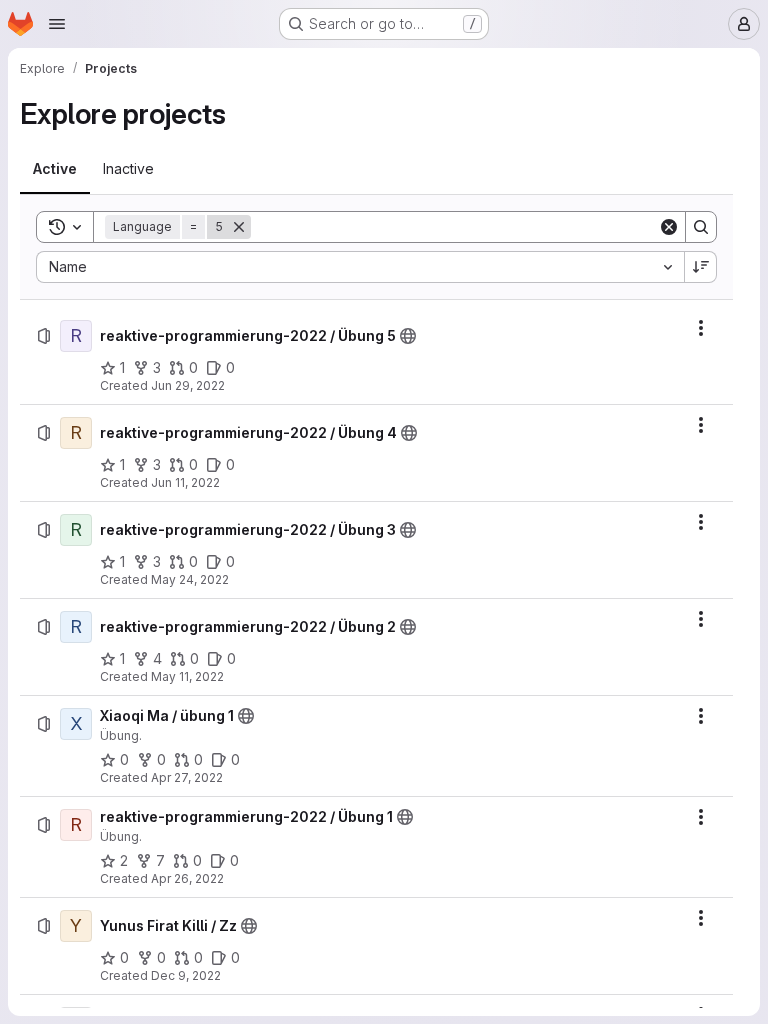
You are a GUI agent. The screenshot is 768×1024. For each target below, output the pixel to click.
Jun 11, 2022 (185, 482)
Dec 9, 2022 (186, 975)
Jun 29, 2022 (188, 385)
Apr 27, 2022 (187, 777)
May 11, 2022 (187, 676)
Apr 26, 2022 (187, 878)
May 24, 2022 (190, 579)
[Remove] (239, 227)
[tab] (55, 169)
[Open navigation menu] (57, 24)
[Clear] (669, 227)
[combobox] (360, 267)
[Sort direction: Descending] (701, 267)
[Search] (701, 227)
